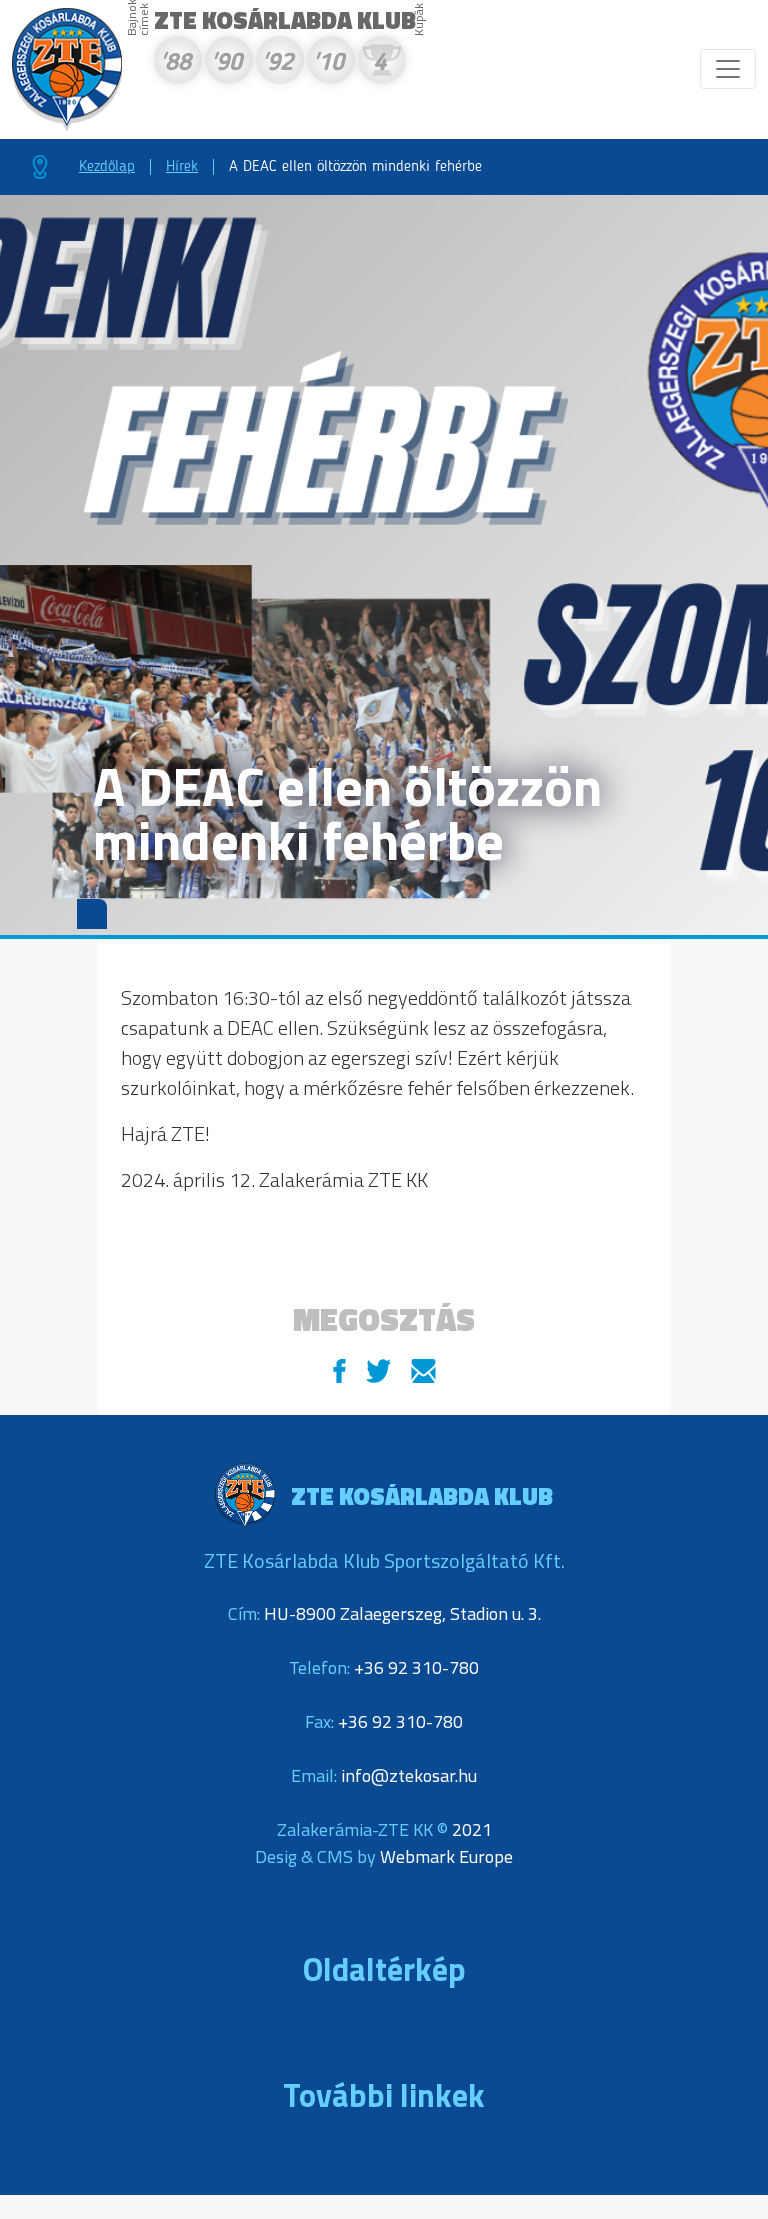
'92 (277, 64)
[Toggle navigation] (728, 69)
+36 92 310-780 (416, 1667)
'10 (328, 64)
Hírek (182, 167)
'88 (175, 64)
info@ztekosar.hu (409, 1775)
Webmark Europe (446, 1856)
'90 (226, 64)
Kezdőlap (107, 167)
